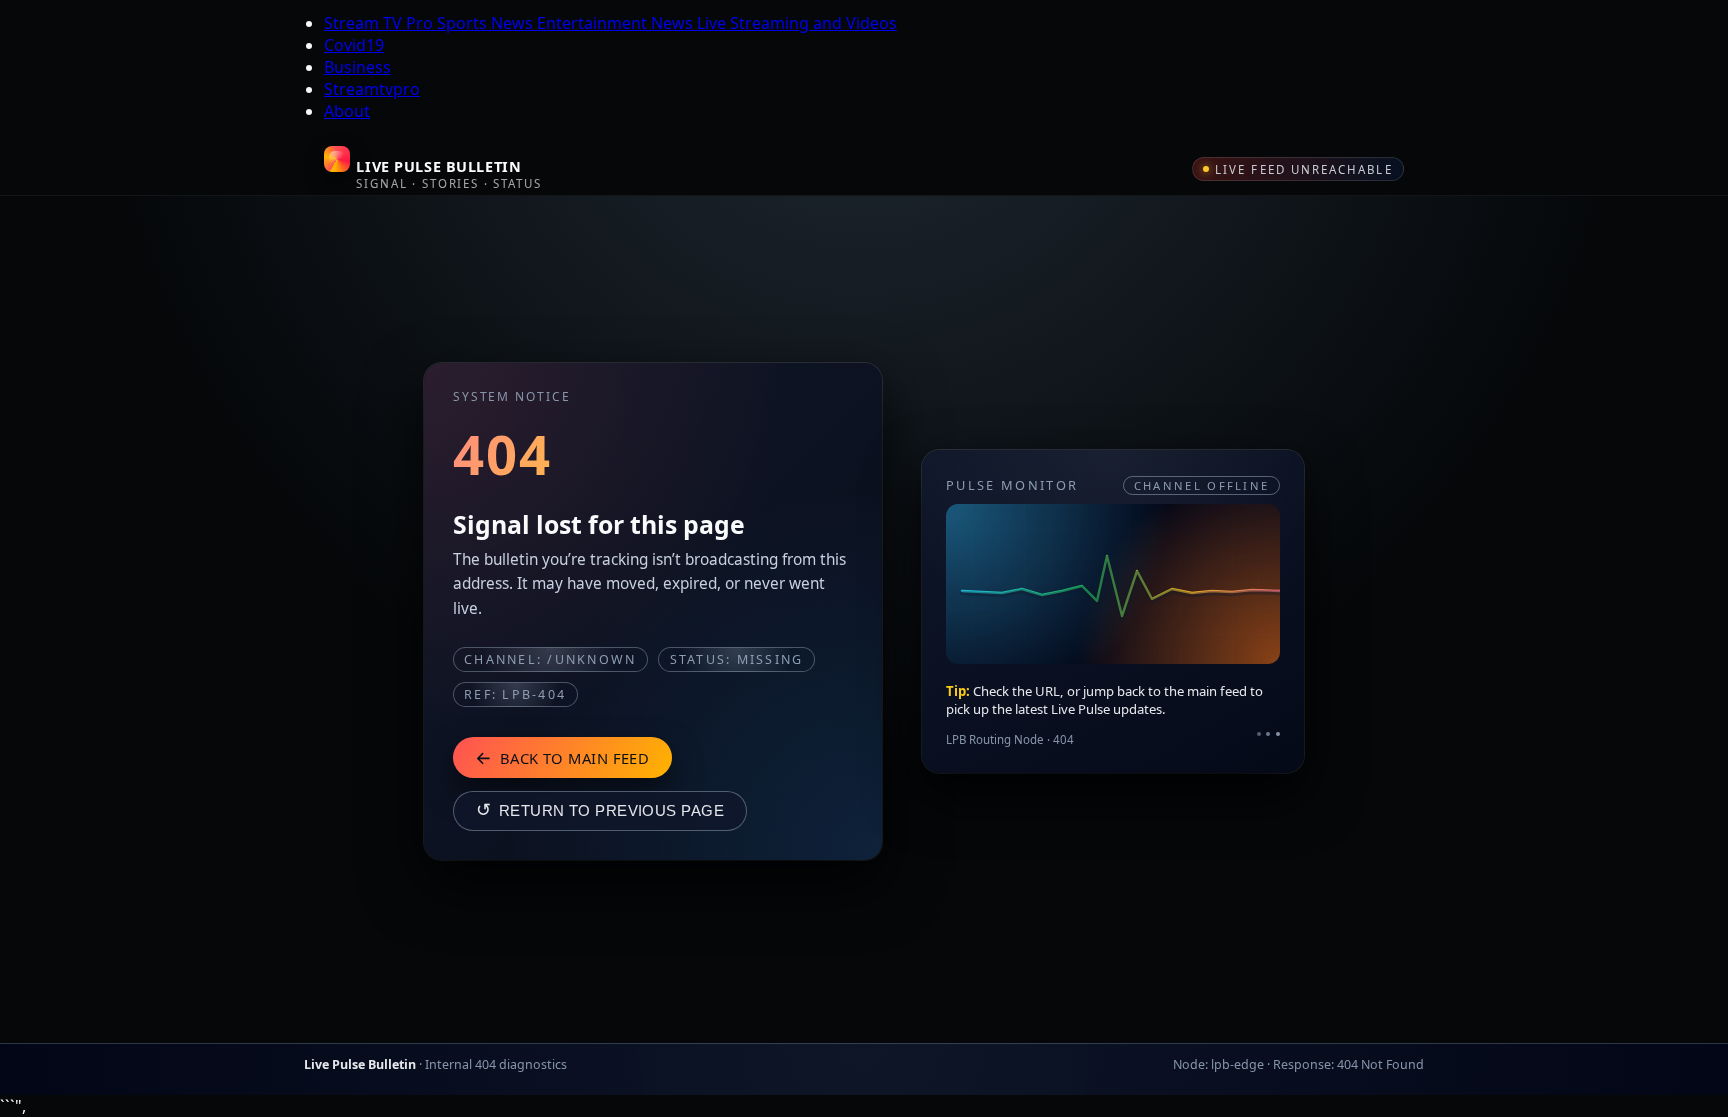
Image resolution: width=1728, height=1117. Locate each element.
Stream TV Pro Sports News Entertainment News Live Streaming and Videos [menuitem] (610, 23)
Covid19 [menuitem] (354, 45)
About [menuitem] (347, 111)
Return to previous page (600, 810)
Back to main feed (562, 757)
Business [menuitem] (357, 67)
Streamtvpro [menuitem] (372, 89)
